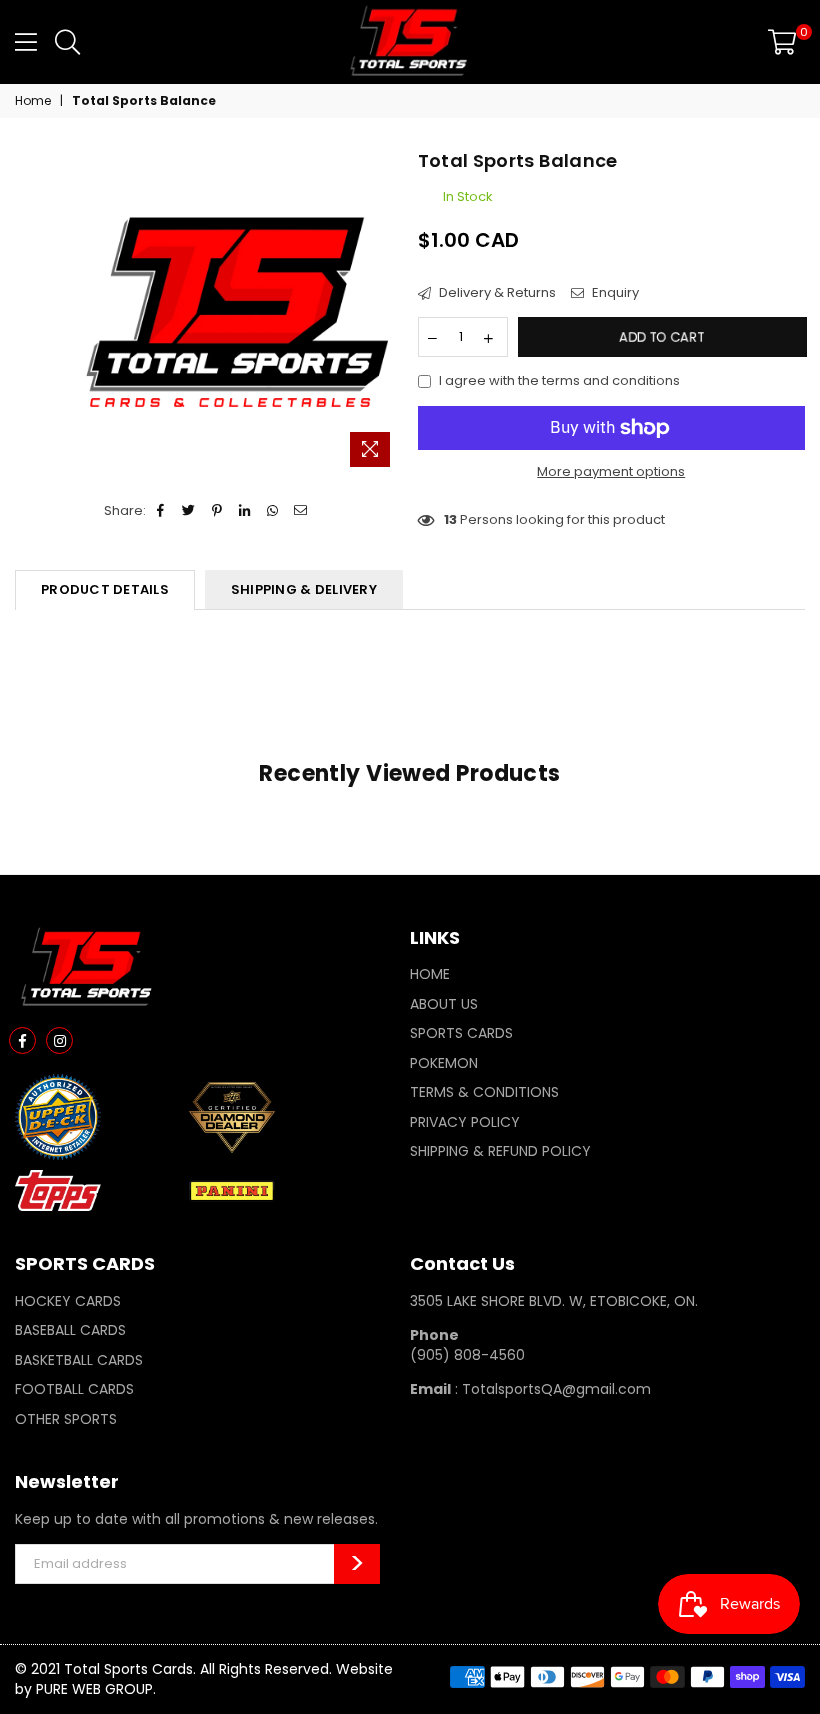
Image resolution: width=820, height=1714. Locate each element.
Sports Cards (461, 1033)
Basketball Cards (79, 1360)
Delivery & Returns (496, 293)
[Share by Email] (301, 511)
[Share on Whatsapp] (273, 511)
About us (444, 1004)
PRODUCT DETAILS (105, 589)
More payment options (611, 472)
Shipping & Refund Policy (500, 1151)
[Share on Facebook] (161, 511)
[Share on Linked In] (245, 511)
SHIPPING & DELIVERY (304, 589)
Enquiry (614, 293)
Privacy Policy (465, 1122)
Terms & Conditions (484, 1092)
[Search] (67, 42)
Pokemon (444, 1063)
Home (33, 101)
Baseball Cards (70, 1330)
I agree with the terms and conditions (559, 381)
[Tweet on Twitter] (189, 511)
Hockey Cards (68, 1301)
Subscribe (357, 1564)
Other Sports (66, 1419)
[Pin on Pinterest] (217, 511)
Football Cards (74, 1389)
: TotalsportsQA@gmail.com (551, 1389)
